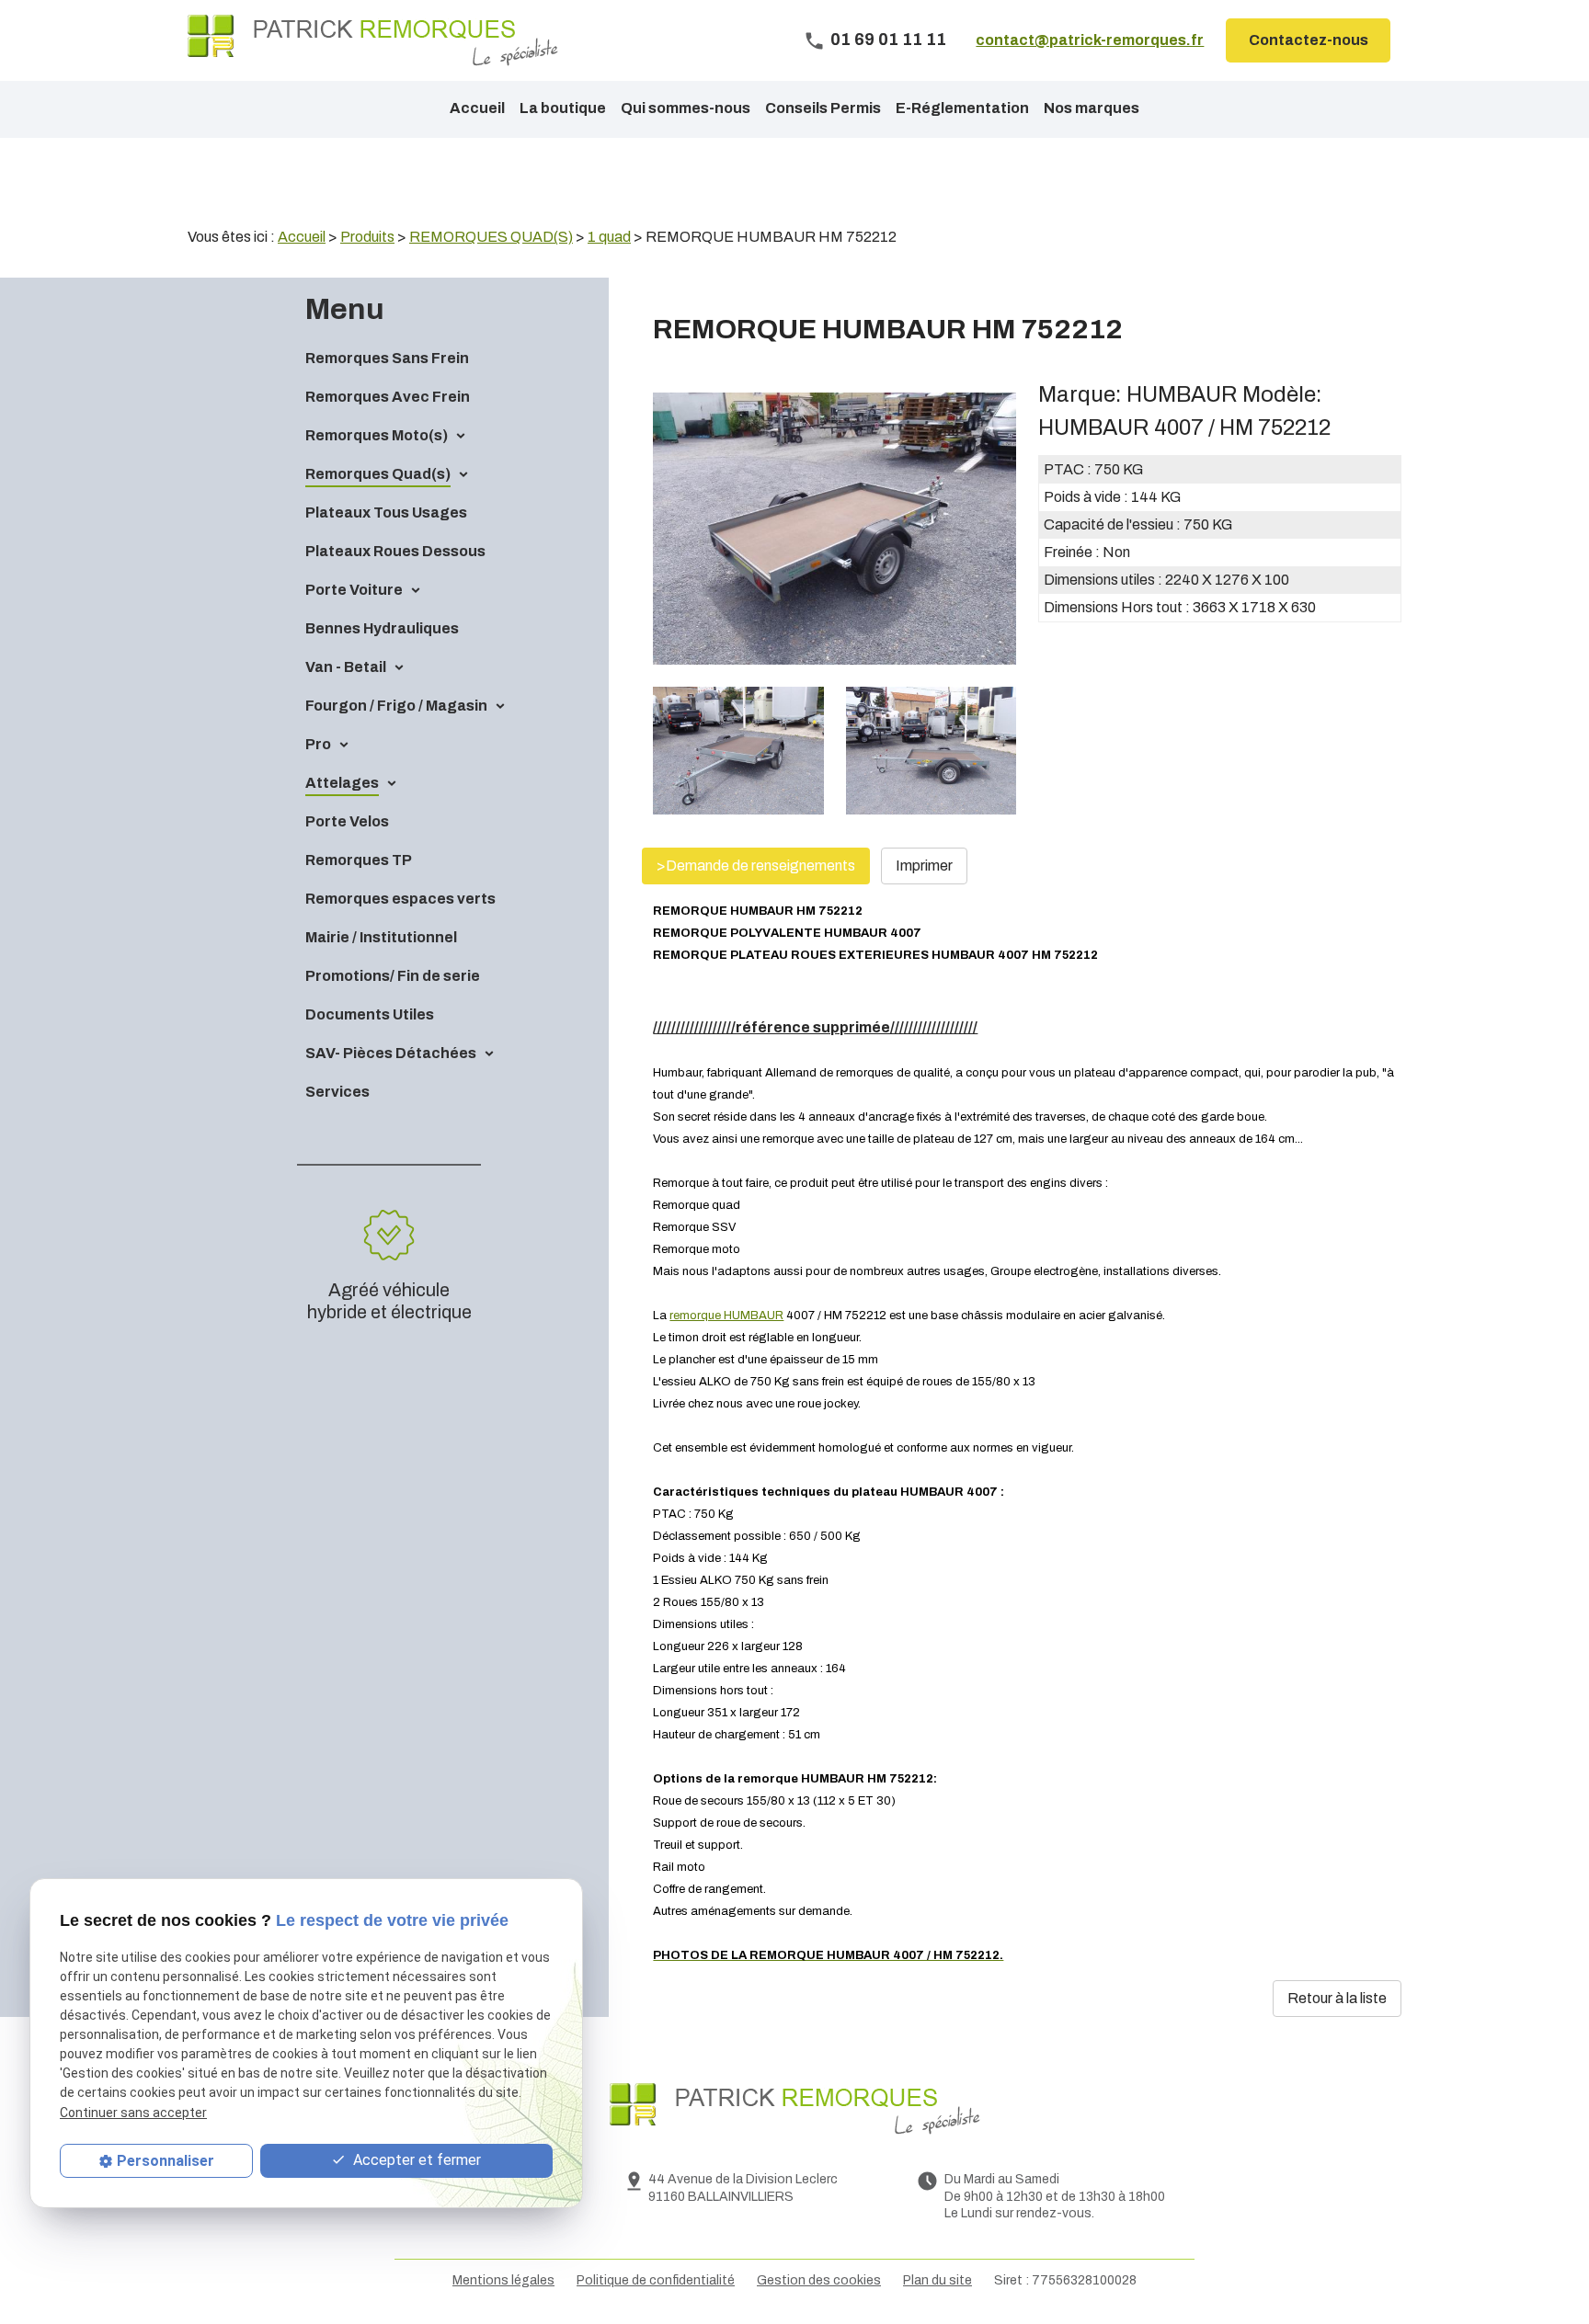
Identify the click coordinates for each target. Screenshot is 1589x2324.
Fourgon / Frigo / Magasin (396, 706)
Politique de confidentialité (656, 2280)
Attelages (342, 783)
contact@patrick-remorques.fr (1090, 40)
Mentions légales (503, 2280)
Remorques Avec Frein (388, 397)
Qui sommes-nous (686, 108)
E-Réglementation (962, 108)
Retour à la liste (1337, 1998)
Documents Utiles (370, 1014)
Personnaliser (166, 2161)
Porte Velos (347, 821)
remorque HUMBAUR (726, 1316)
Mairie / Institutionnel (381, 937)
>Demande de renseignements (756, 866)
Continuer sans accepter (133, 2112)
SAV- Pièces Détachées (391, 1053)
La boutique (563, 108)
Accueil (477, 108)
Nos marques (1092, 108)
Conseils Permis (823, 108)
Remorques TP (359, 860)
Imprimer (924, 866)
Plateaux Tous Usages (386, 513)
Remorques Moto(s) (377, 435)
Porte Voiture (354, 590)
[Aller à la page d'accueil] (373, 40)
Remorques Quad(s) (378, 474)
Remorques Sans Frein (387, 358)
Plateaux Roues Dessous (395, 551)
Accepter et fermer (415, 2160)
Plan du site (937, 2280)
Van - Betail (346, 667)
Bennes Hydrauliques (382, 628)
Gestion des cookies (819, 2280)
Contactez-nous (1309, 40)
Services (337, 1092)
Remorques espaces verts (400, 899)
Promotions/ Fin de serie (393, 976)
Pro (318, 744)
